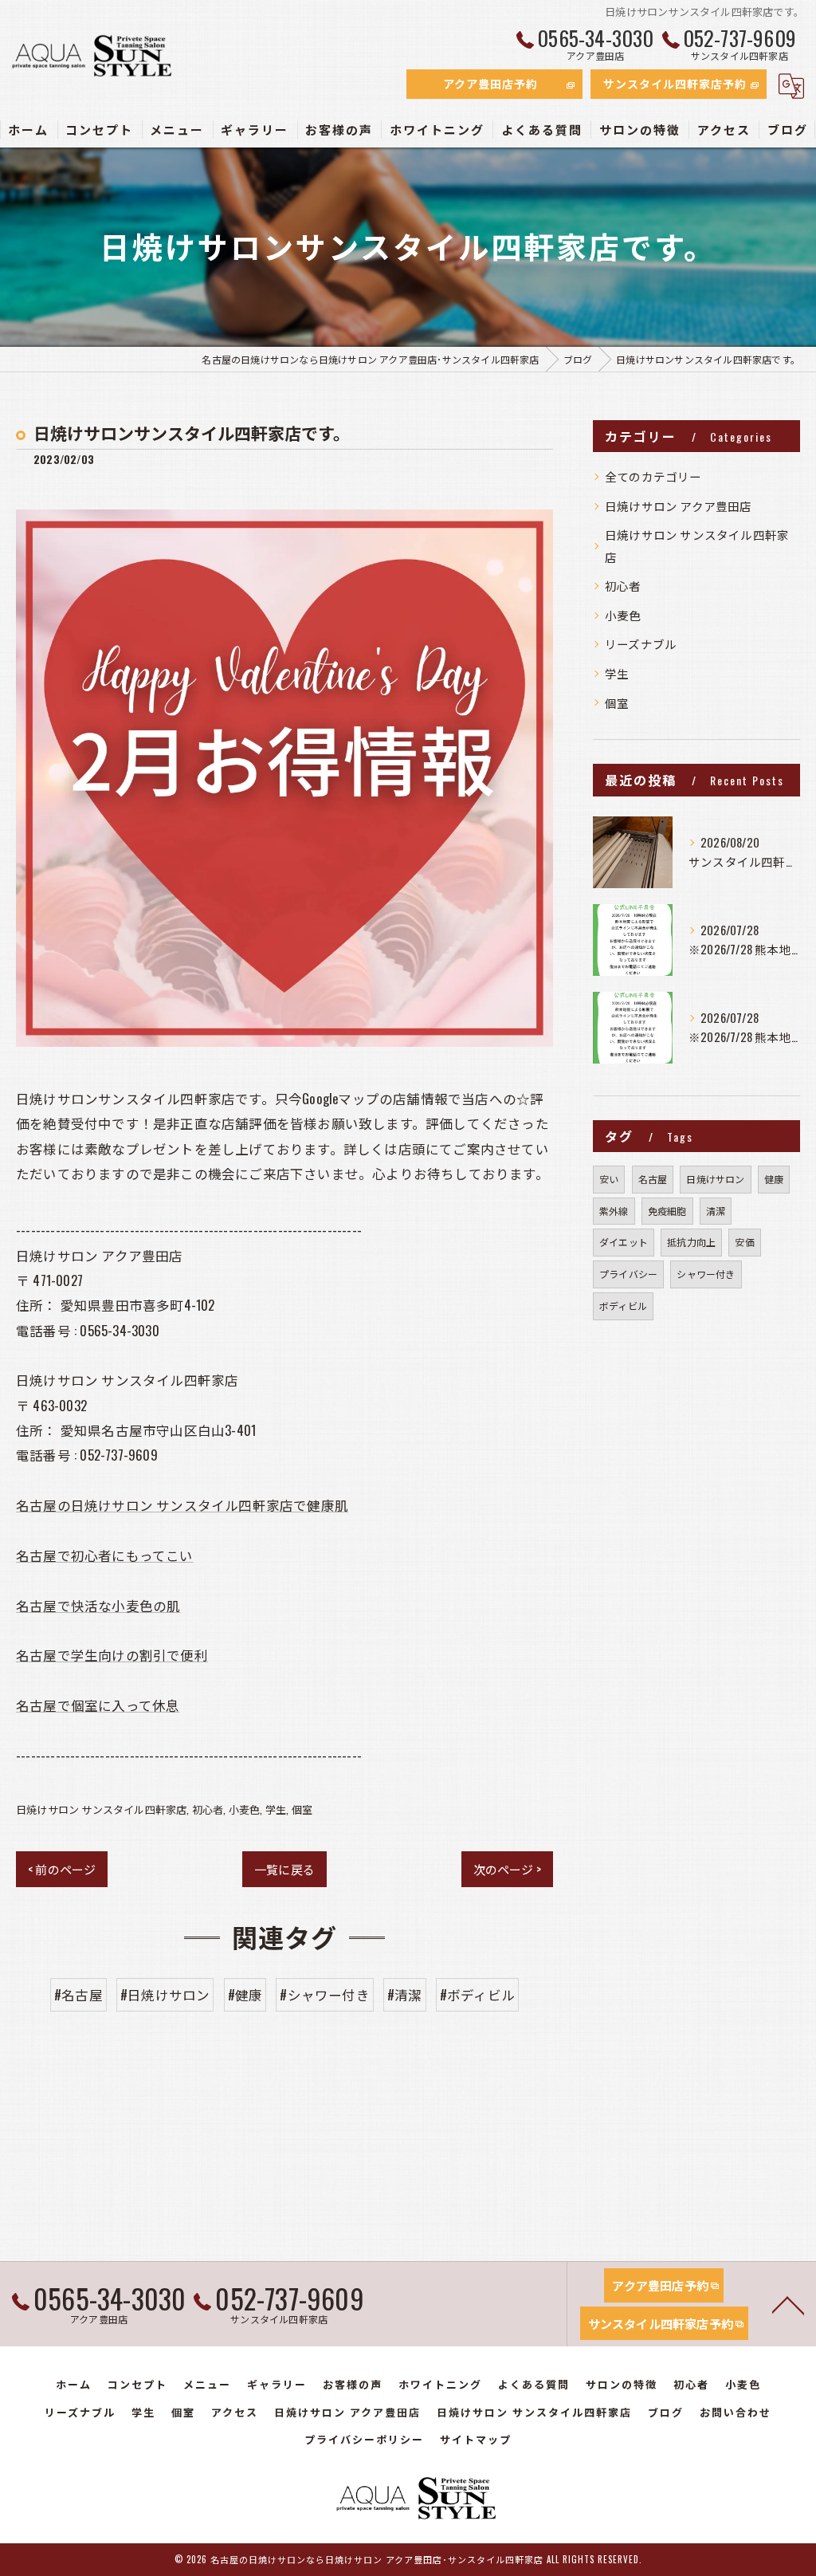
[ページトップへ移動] (788, 2304)
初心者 (208, 1809)
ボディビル (623, 1306)
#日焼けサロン (165, 1994)
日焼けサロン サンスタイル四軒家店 (101, 1809)
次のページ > (507, 1869)
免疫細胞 (667, 1211)
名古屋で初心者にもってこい (105, 1555)
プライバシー (628, 1274)
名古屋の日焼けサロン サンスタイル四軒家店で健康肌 (182, 1505)
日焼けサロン (715, 1179)
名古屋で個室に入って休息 (98, 1705)
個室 (302, 1809)
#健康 (245, 1994)
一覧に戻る (284, 1869)
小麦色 (245, 1809)
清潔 (716, 1211)
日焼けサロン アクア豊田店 (679, 506)
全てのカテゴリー (653, 476)
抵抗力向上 (691, 1242)
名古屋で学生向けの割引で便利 (112, 1655)
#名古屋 (78, 1994)
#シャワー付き (324, 1994)
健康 (774, 1179)
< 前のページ (62, 1869)
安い (609, 1179)
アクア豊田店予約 (490, 83)
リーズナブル (641, 644)
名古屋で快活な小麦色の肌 (98, 1605)
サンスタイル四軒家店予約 (675, 83)
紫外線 (614, 1211)
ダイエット (624, 1242)
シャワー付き (706, 1274)
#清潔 (405, 1994)
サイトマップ (476, 2439)
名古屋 (653, 1179)
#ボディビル (477, 1994)
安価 (744, 1242)
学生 (276, 1809)
